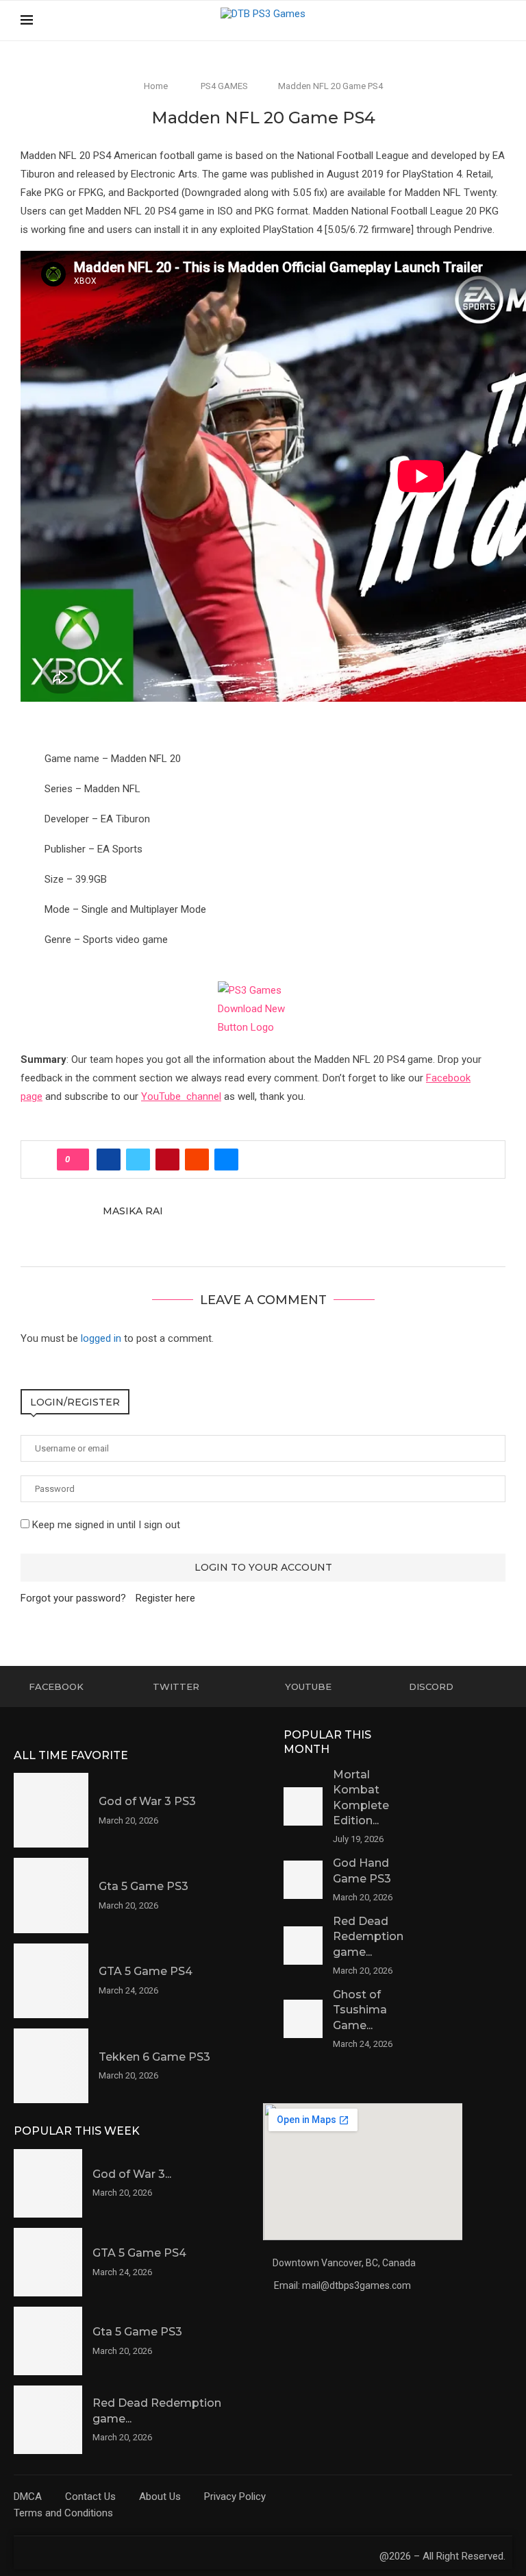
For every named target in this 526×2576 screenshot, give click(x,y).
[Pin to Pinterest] (167, 1160)
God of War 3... (132, 2174)
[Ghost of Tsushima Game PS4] (303, 2019)
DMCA (28, 2497)
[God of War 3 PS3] (51, 1810)
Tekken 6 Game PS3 (154, 2057)
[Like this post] (77, 1160)
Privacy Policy (235, 2497)
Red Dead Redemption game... (368, 1937)
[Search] (499, 21)
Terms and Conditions (63, 2513)
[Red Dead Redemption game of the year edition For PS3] (303, 1946)
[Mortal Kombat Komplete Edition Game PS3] (303, 1807)
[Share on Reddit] (197, 1160)
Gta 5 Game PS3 (143, 1886)
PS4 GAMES (224, 86)
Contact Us (90, 2497)
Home (156, 86)
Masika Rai (133, 1211)
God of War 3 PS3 (147, 1801)
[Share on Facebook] (109, 1160)
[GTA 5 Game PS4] (51, 1981)
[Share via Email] (226, 1160)
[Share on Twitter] (138, 1160)
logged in (101, 1338)
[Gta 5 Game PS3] (51, 1895)
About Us (160, 2497)
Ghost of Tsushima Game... (360, 2010)
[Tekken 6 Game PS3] (51, 2066)
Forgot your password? (73, 1598)
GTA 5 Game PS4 (146, 1971)
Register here (165, 1598)
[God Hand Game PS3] (303, 1880)
